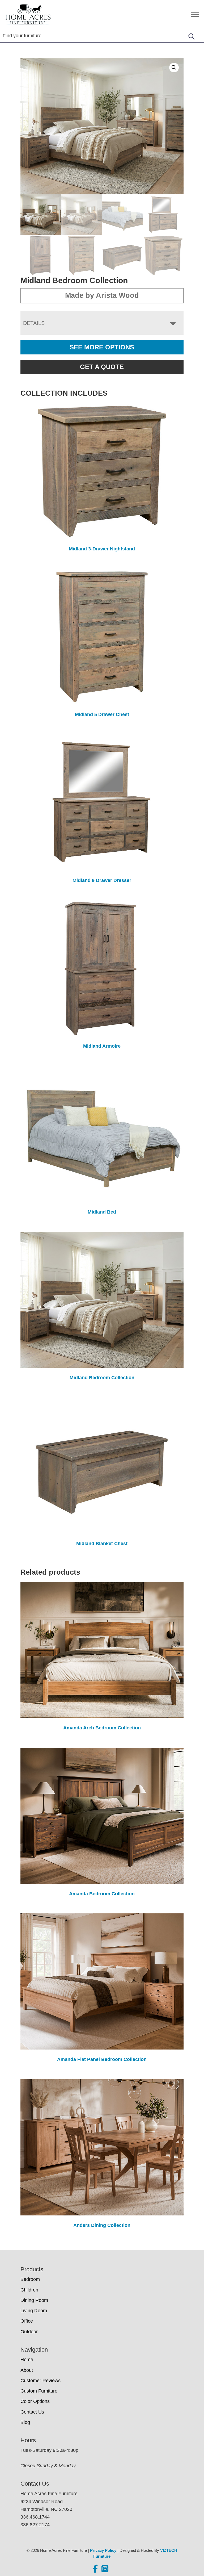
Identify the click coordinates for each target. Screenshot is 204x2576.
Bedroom (30, 2279)
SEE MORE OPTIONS (102, 347)
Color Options (35, 2401)
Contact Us (32, 2412)
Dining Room (34, 2300)
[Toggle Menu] (195, 14)
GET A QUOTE (102, 367)
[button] (174, 68)
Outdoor (29, 2332)
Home (27, 2360)
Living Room (34, 2311)
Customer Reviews (41, 2381)
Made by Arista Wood (102, 295)
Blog (25, 2422)
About (27, 2370)
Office (27, 2321)
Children (29, 2290)
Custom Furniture (39, 2391)
